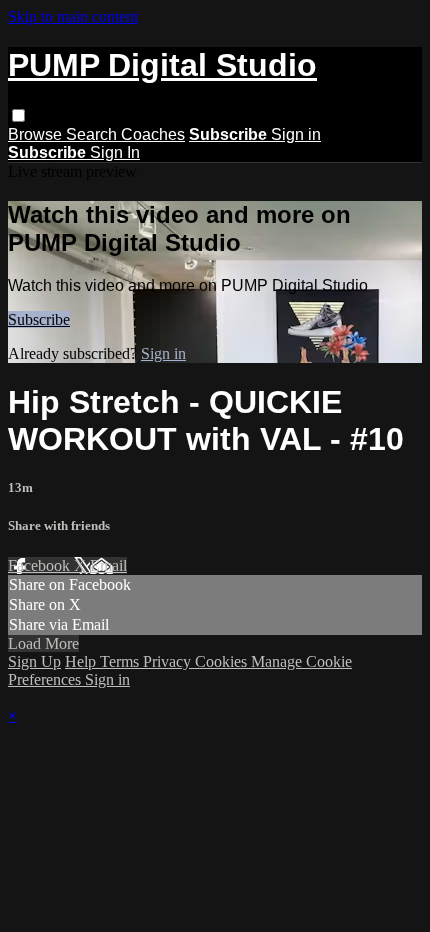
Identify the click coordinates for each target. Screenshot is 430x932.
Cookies (223, 661)
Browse (37, 134)
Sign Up (34, 661)
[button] (18, 115)
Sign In (115, 152)
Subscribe (39, 319)
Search (93, 134)
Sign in (296, 134)
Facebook (41, 565)
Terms (121, 661)
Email (108, 565)
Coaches (153, 134)
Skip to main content (73, 16)
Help (82, 661)
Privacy (169, 661)
